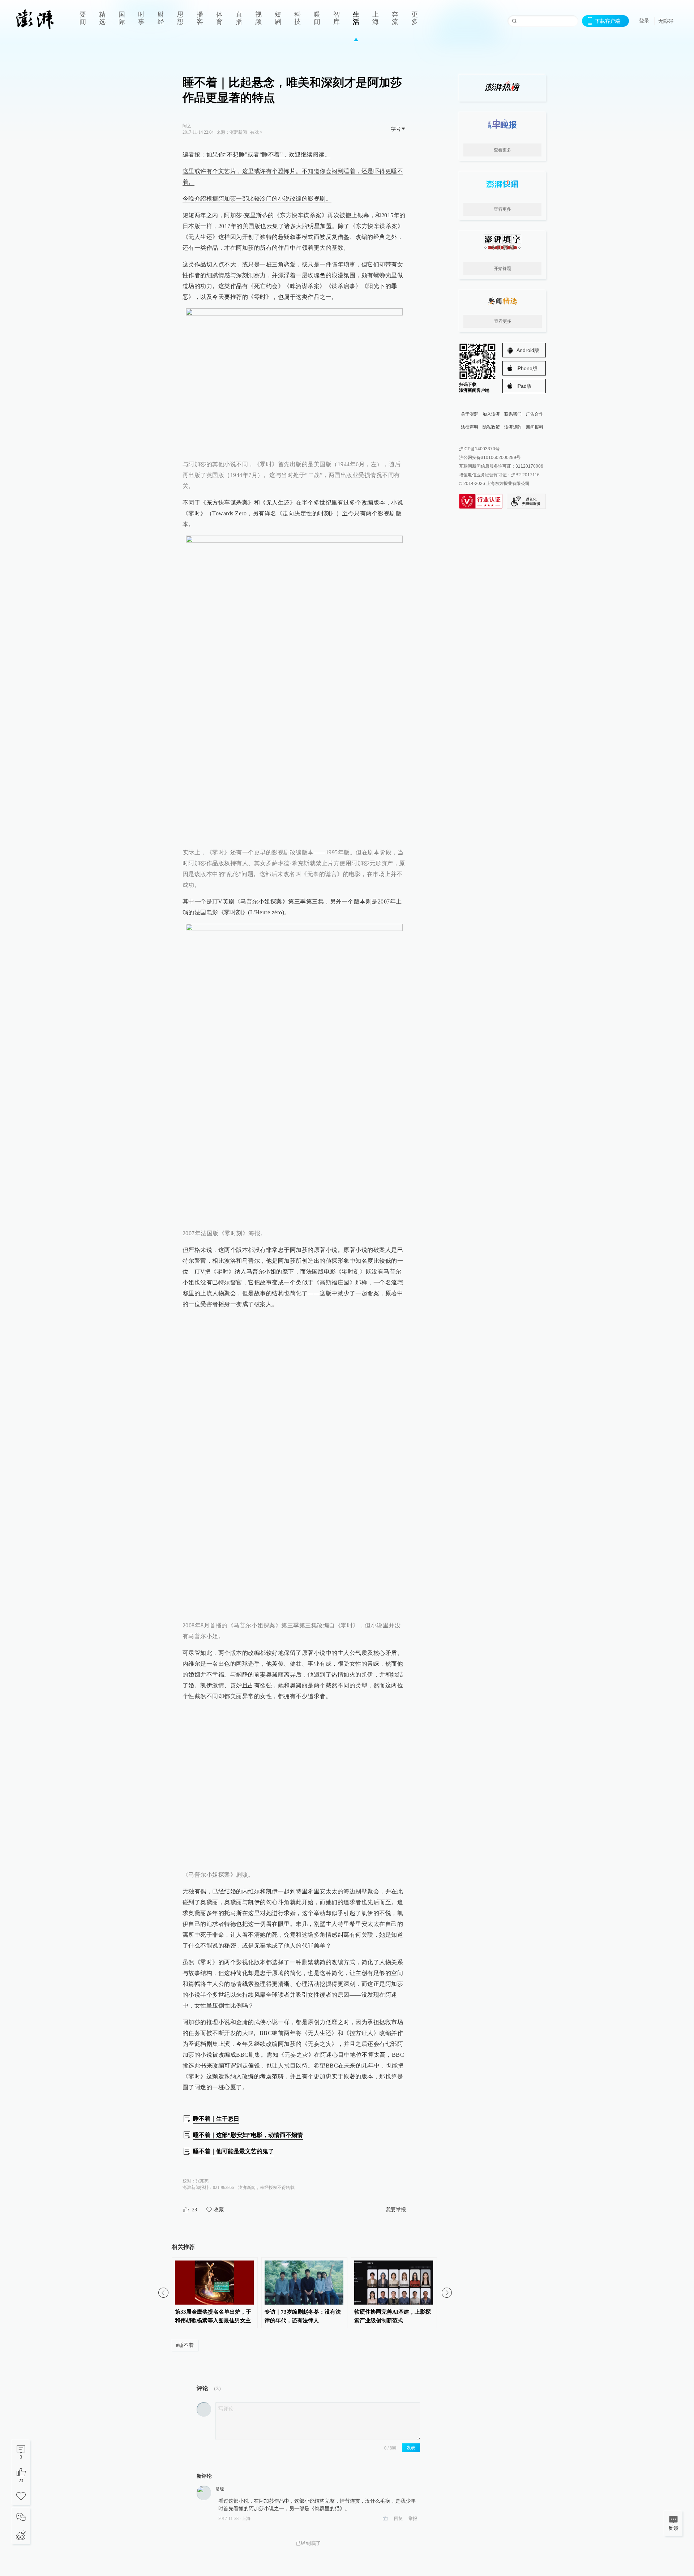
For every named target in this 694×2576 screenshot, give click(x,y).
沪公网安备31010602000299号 (490, 458)
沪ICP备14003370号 (479, 449)
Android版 (528, 350)
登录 (644, 21)
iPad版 (524, 386)
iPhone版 (527, 368)
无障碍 (666, 21)
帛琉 (220, 2489)
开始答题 (502, 269)
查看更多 (502, 150)
